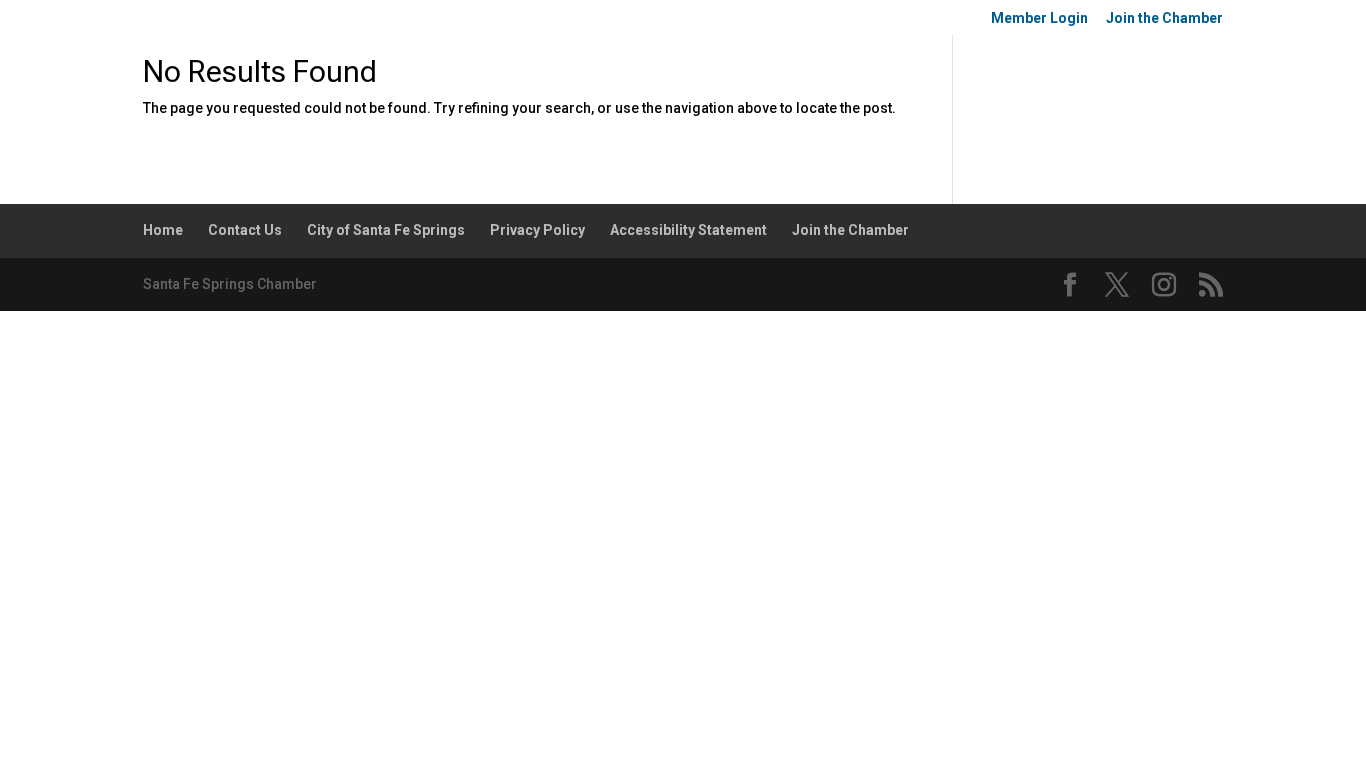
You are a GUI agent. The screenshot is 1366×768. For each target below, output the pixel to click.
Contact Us (245, 230)
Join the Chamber (1164, 18)
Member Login (1039, 18)
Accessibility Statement (688, 230)
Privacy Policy (537, 230)
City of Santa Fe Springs (386, 230)
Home (163, 230)
